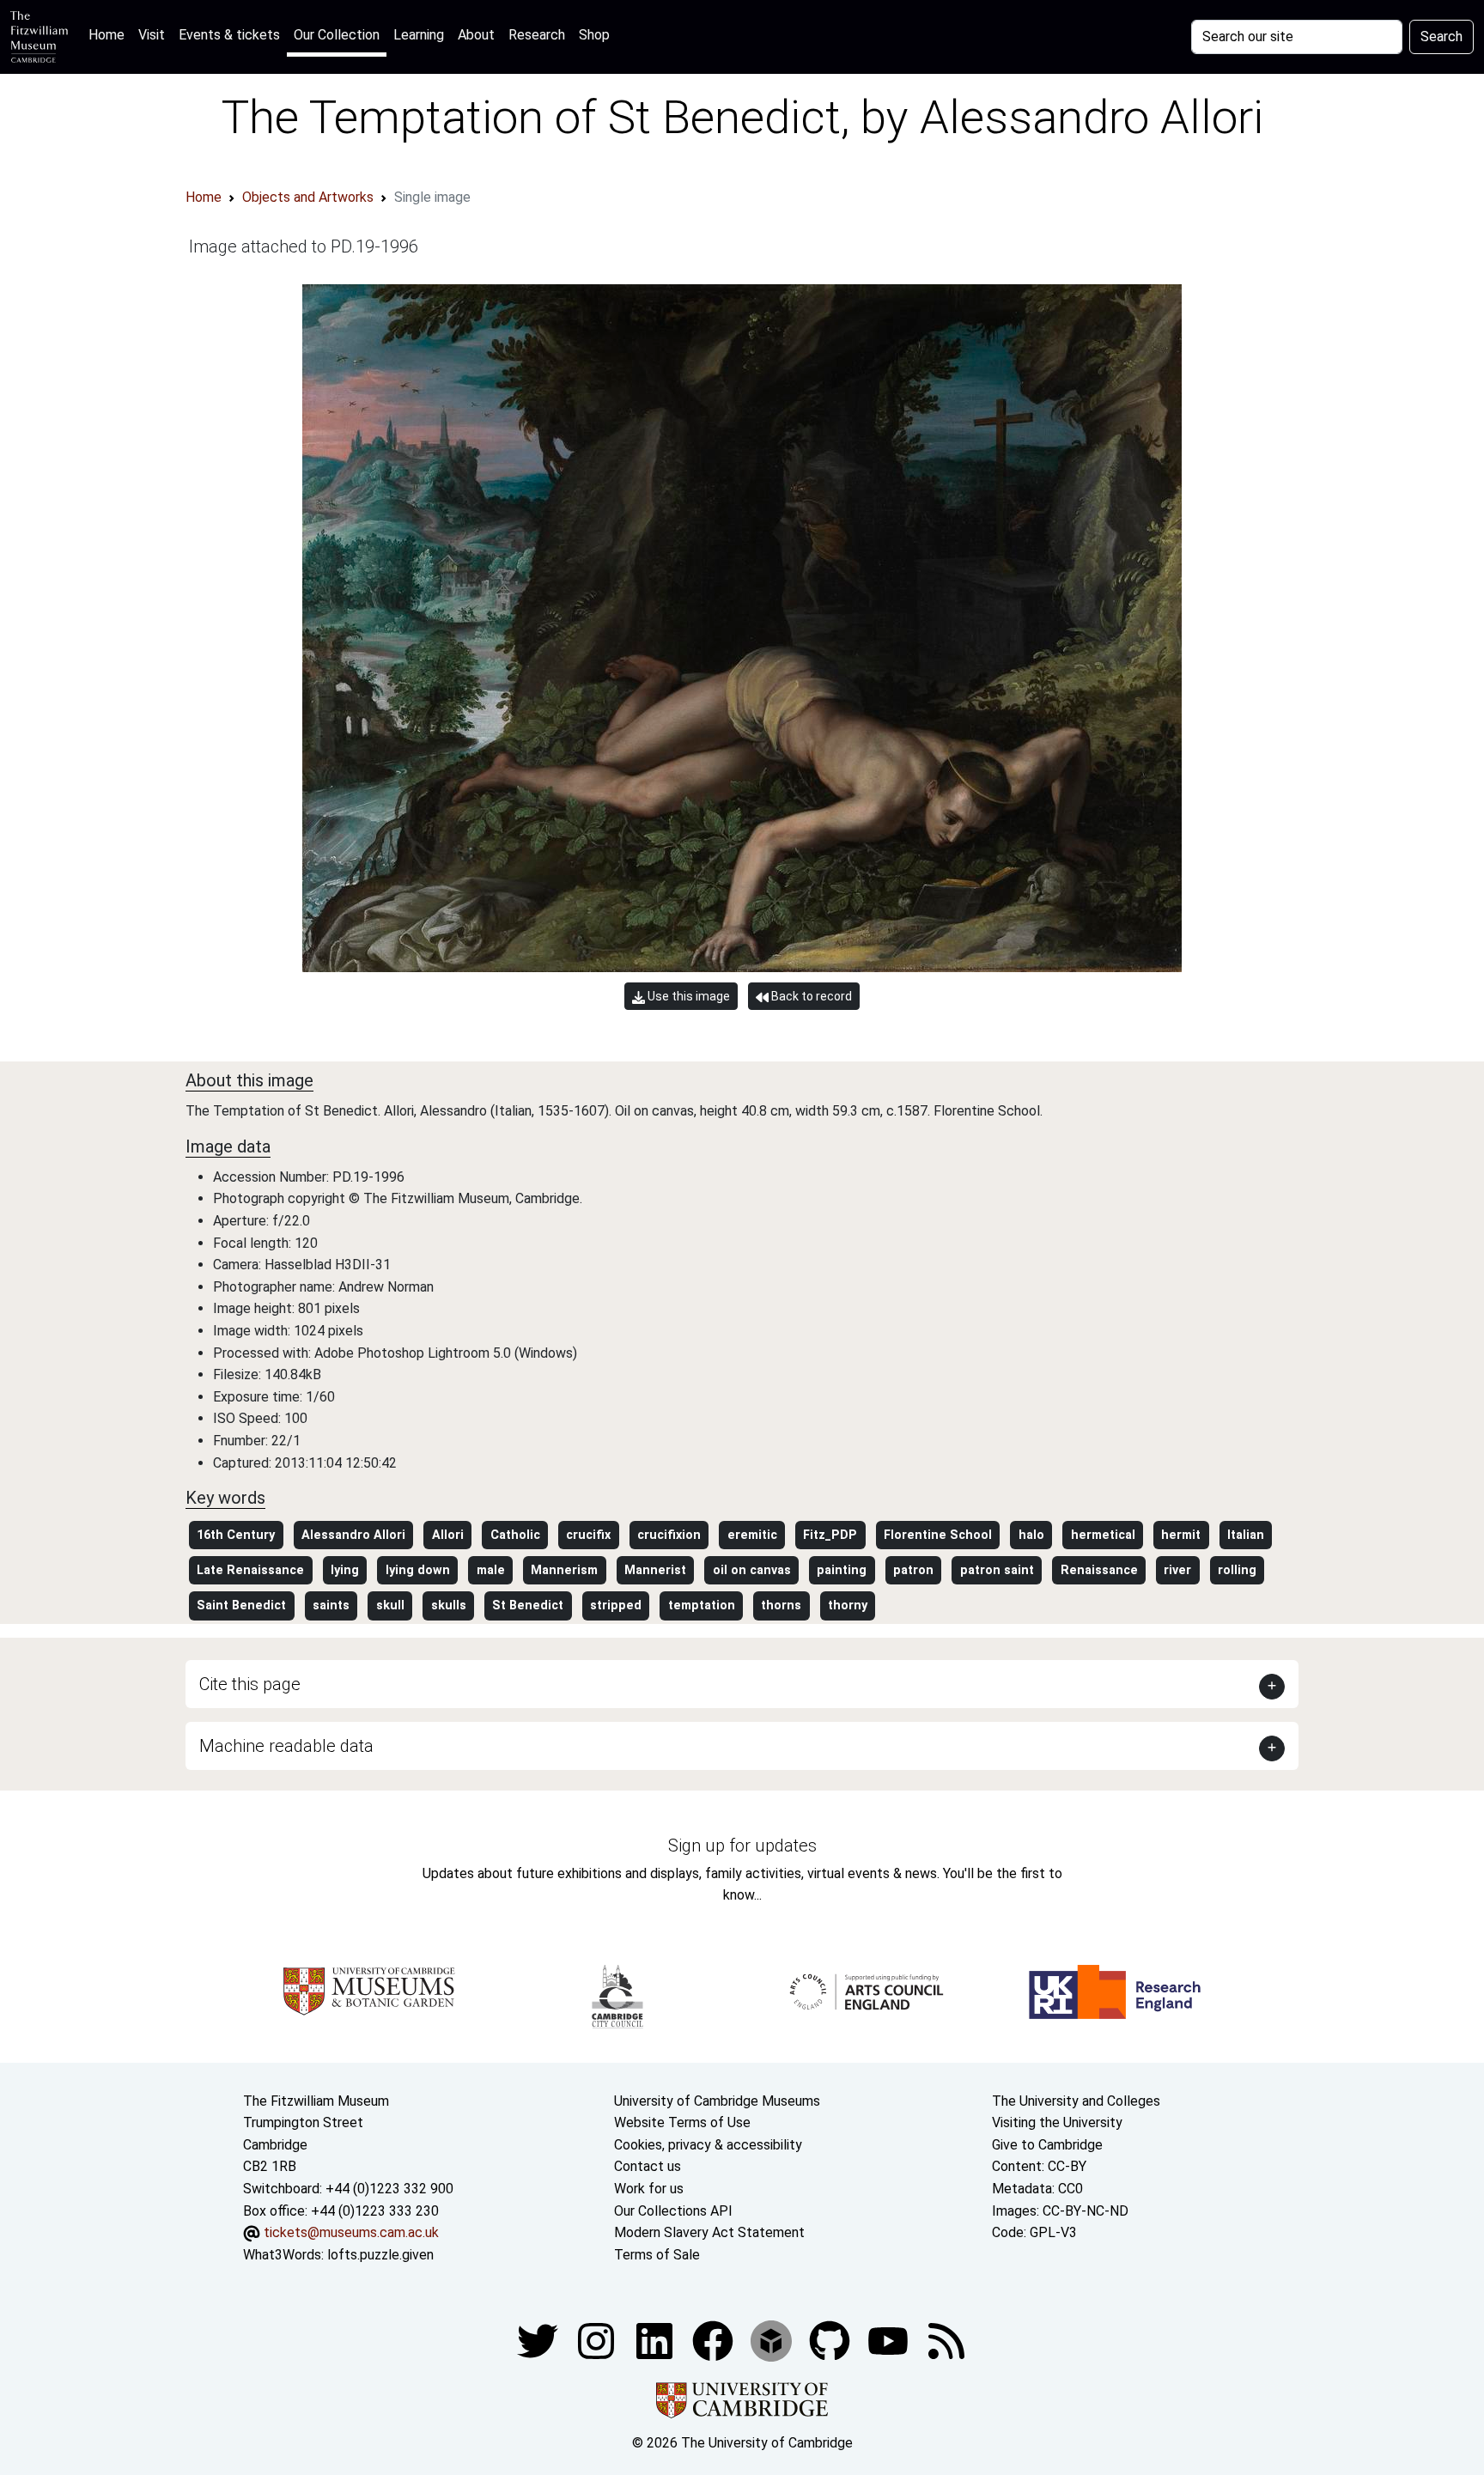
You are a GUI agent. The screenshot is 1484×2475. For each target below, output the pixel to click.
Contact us (648, 2166)
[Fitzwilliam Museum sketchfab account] (773, 2341)
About (476, 35)
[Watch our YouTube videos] (890, 2341)
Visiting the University (1057, 2122)
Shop (594, 35)
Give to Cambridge (1047, 2145)
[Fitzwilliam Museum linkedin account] (715, 2341)
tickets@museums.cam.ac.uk (351, 2232)
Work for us (649, 2189)
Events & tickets (229, 35)
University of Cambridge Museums (717, 2101)
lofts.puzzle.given (380, 2255)
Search (1441, 36)
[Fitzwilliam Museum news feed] (946, 2341)
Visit (152, 35)
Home (110, 34)
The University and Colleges (1076, 2101)
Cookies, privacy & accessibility (708, 2145)
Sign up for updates (742, 1846)
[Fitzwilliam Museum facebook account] (656, 2341)
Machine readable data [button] (286, 1746)
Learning (419, 35)
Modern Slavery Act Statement (709, 2232)
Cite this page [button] (250, 1684)
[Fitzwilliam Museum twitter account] (539, 2341)
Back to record (810, 996)
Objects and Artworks (308, 197)
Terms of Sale (657, 2255)
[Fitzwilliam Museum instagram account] (598, 2341)
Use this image (687, 996)
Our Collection (337, 35)
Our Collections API (673, 2211)
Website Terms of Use (682, 2122)
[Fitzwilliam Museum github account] (831, 2341)
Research (537, 35)
